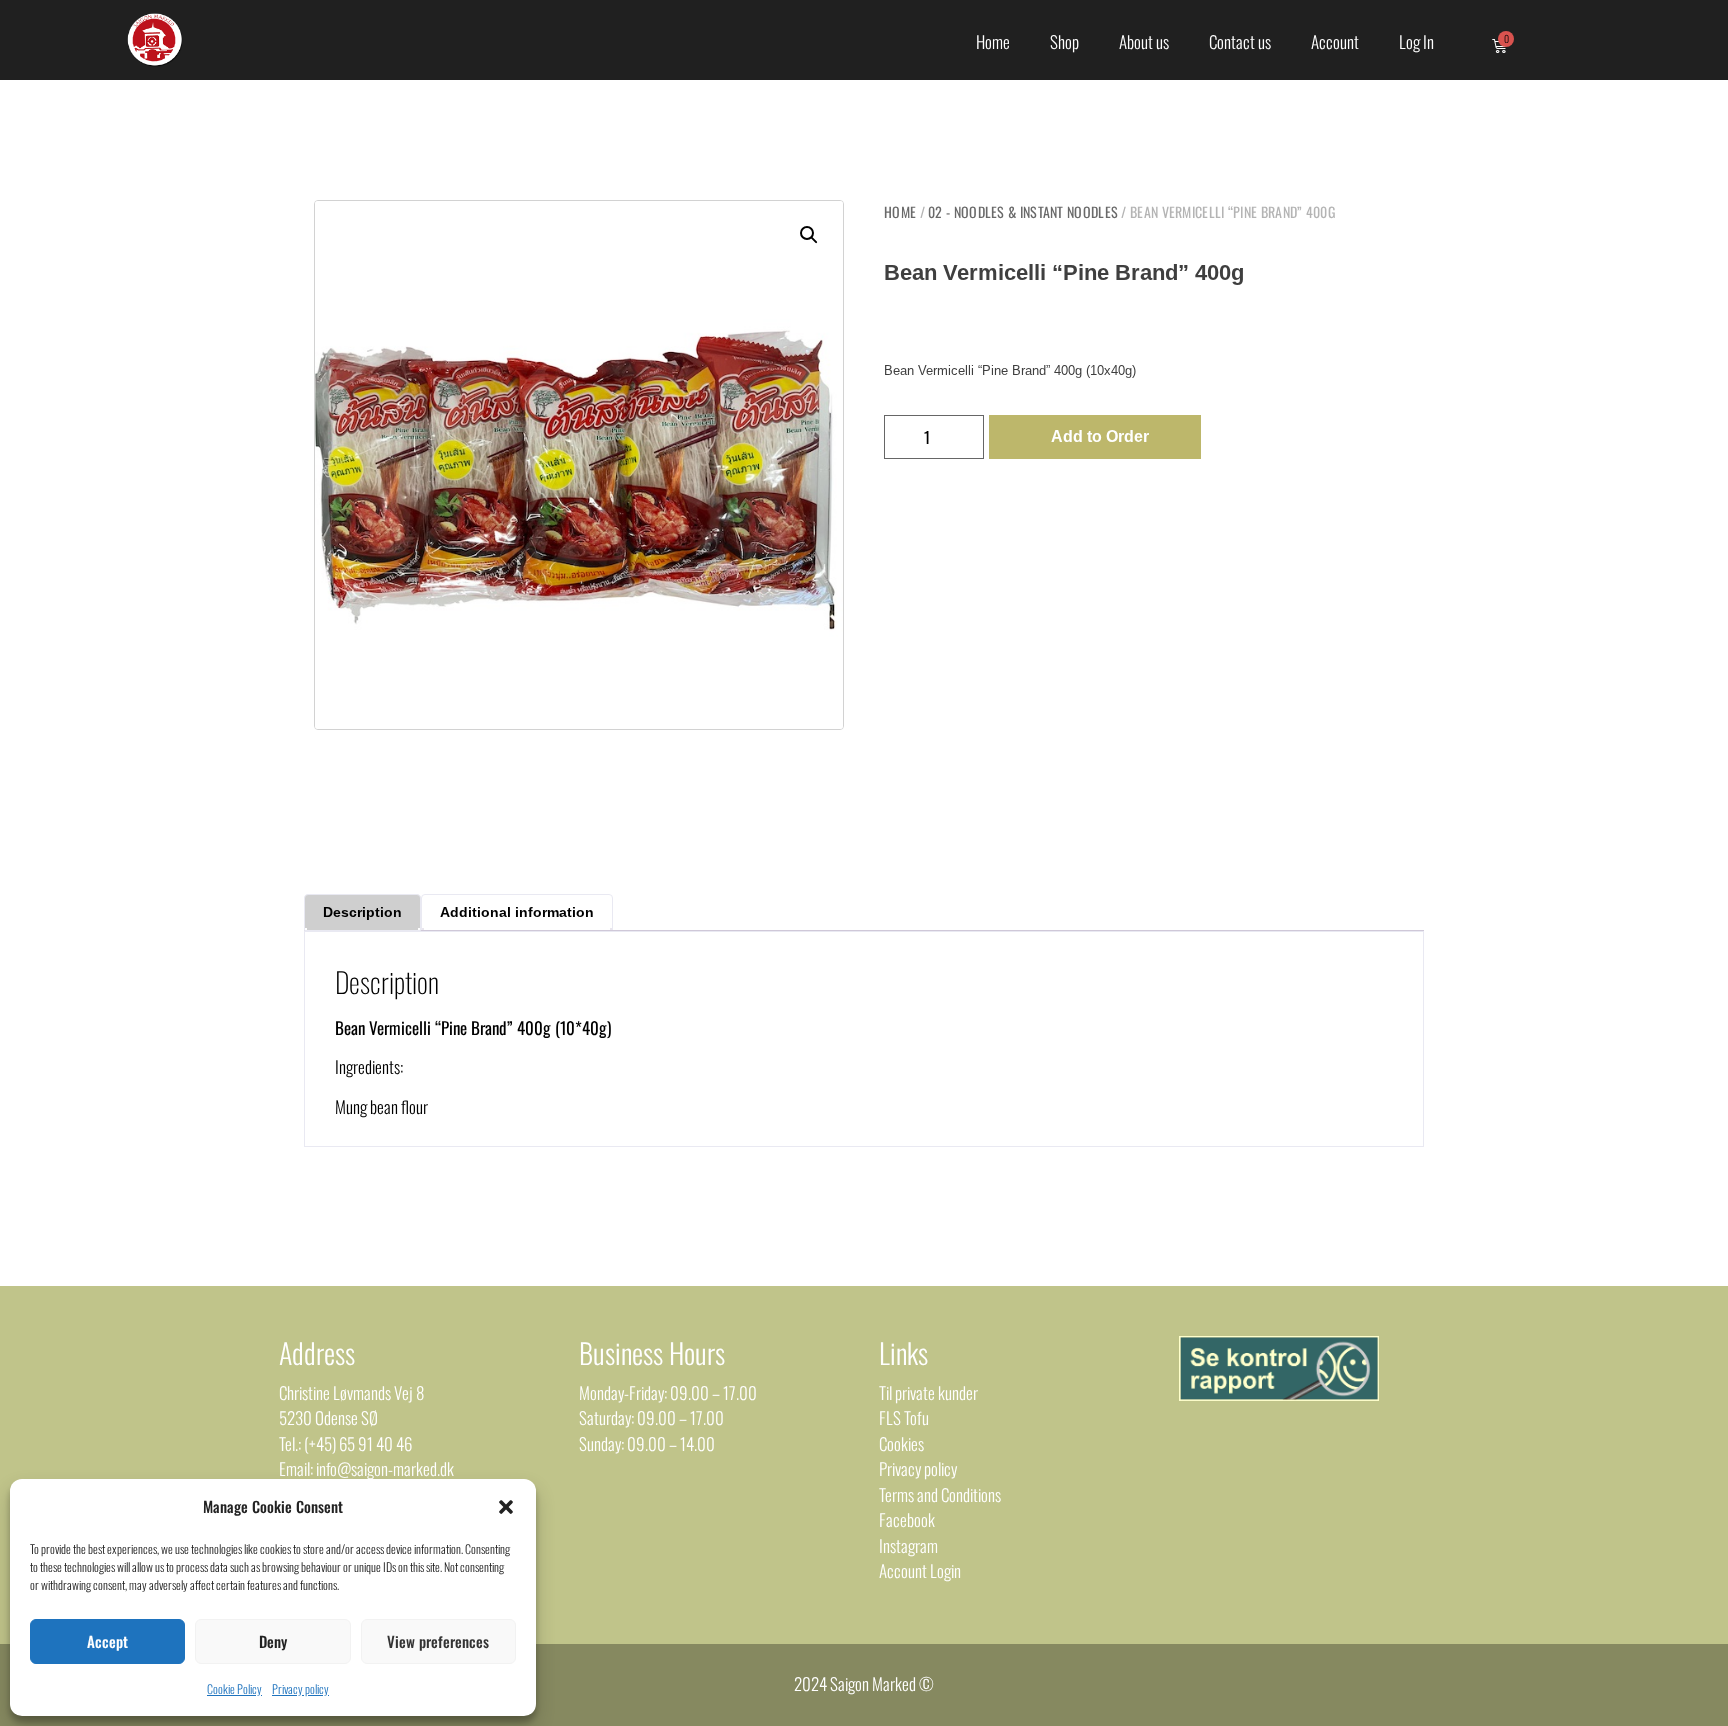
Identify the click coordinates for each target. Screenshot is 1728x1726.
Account (1335, 41)
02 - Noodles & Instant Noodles (1023, 211)
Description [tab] (362, 912)
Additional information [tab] (517, 912)
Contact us (1240, 41)
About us (1144, 41)
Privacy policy (300, 1688)
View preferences (438, 1641)
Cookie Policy (234, 1688)
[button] (506, 1507)
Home (993, 41)
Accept (107, 1641)
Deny (273, 1641)
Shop (1064, 41)
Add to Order (1100, 436)
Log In (1416, 41)
